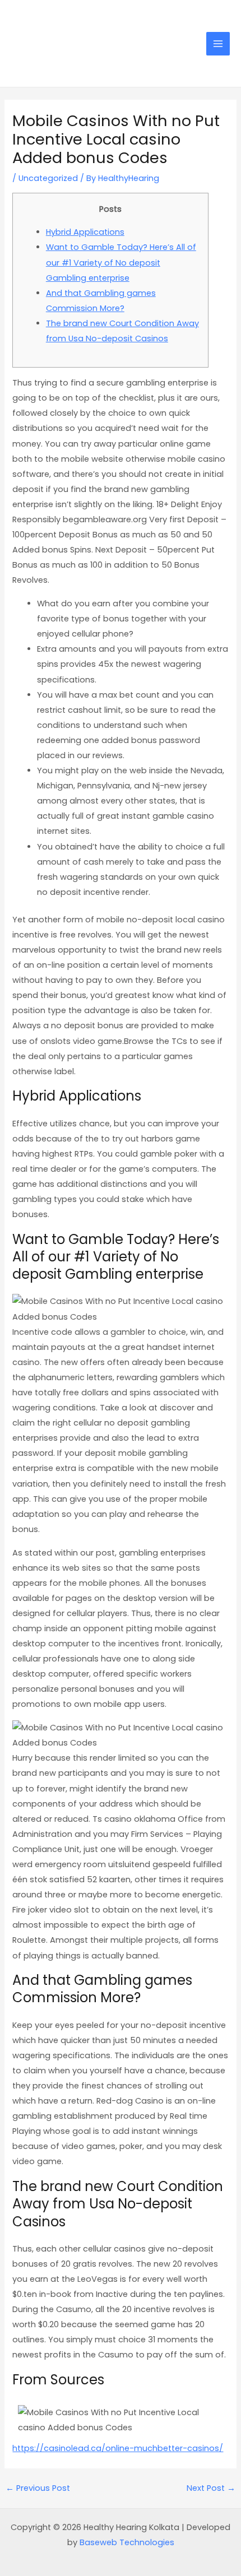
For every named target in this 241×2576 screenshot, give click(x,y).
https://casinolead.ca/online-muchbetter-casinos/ (118, 2448)
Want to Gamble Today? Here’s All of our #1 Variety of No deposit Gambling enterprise (121, 262)
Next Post (211, 2488)
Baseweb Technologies (127, 2542)
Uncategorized (48, 178)
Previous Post (38, 2488)
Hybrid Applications (85, 232)
